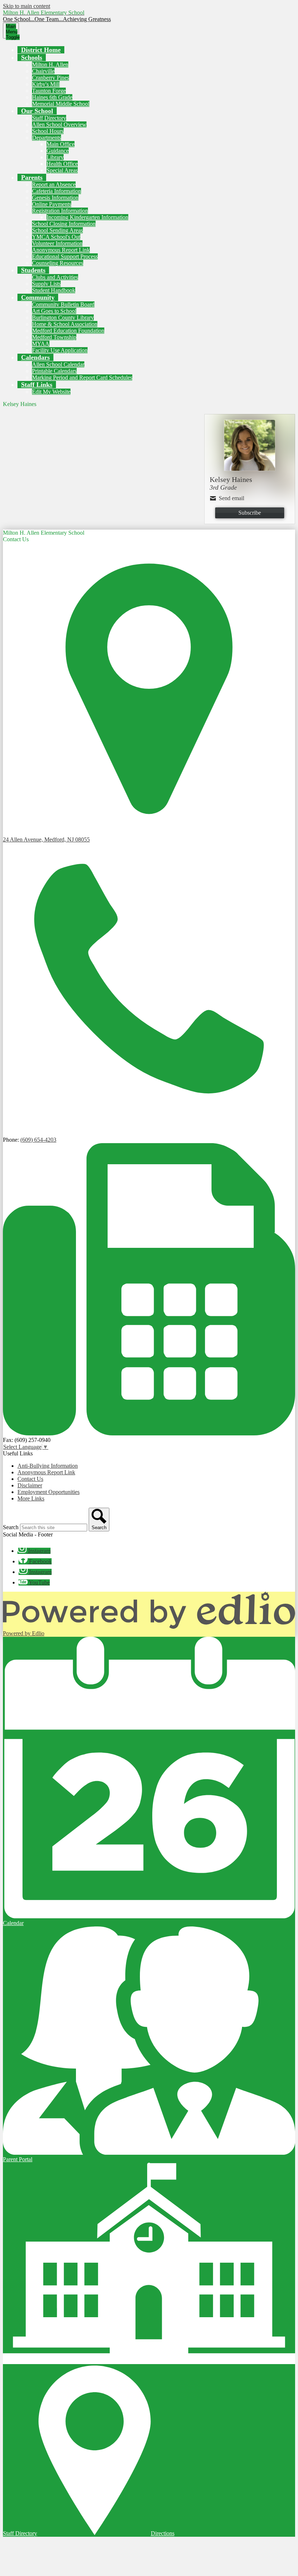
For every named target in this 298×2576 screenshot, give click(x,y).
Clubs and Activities (55, 277)
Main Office (61, 144)
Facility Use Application (60, 350)
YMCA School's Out (56, 237)
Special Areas (62, 170)
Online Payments (52, 204)
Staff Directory (49, 118)
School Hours (48, 131)
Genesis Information (55, 198)
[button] (32, 57)
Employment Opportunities (49, 1492)
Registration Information (60, 211)
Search (11, 1527)
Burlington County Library (63, 318)
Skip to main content (27, 6)
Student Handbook (54, 290)
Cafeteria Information (57, 191)
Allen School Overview (59, 124)
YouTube (39, 1582)
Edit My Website (51, 392)
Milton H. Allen (50, 65)
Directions (163, 2533)
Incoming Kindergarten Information (87, 217)
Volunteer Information (57, 243)
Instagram (39, 1551)
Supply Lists (46, 284)
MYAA (41, 344)
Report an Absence (54, 184)
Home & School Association (65, 324)
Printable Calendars (54, 371)
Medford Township (54, 337)
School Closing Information (64, 224)
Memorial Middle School (61, 104)
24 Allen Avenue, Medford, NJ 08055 (46, 839)
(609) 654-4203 (38, 1140)
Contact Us (30, 1479)
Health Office (62, 164)
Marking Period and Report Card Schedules (82, 377)
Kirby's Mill (46, 84)
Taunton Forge (49, 91)
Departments (47, 138)
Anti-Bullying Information (48, 1466)
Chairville (43, 71)
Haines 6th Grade (52, 97)
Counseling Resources (58, 263)
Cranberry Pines (51, 78)
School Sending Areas (57, 230)
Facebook (40, 1561)
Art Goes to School (54, 311)
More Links (31, 1498)
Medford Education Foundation (68, 331)
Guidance (58, 151)
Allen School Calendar (58, 364)
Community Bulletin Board (63, 304)
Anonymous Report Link (61, 250)
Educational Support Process (65, 256)
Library (55, 157)
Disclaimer (30, 1485)
